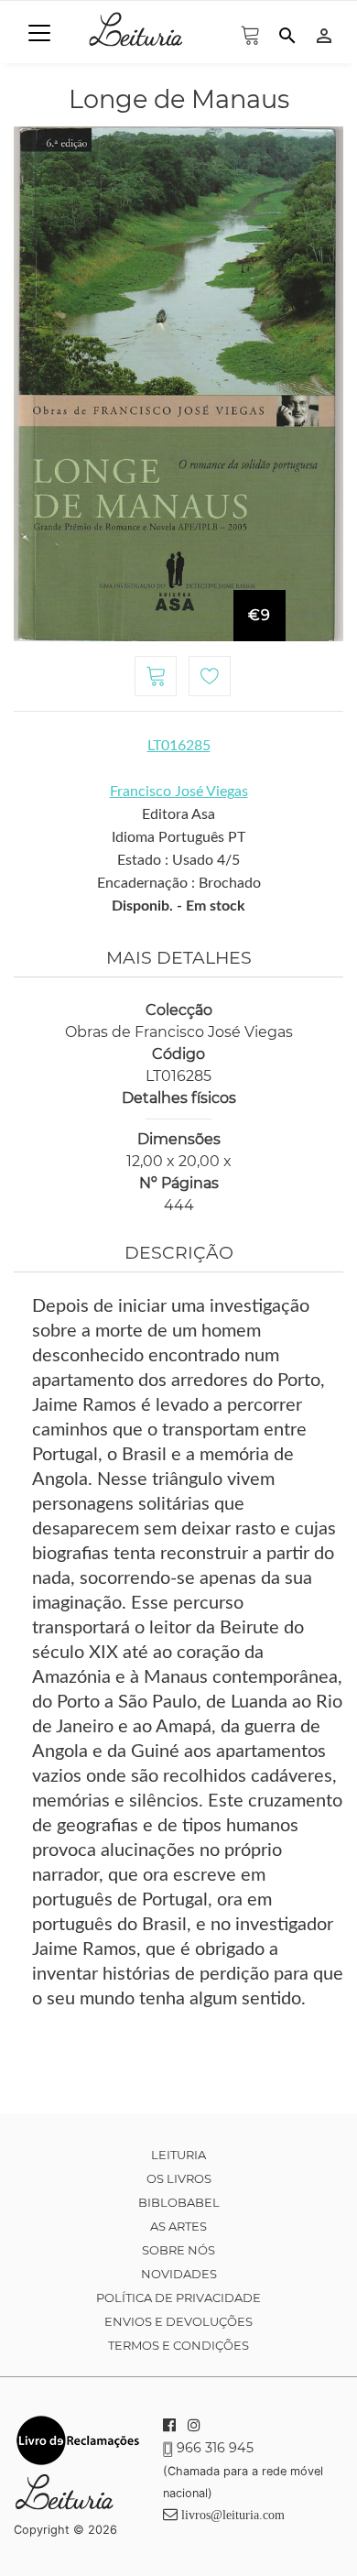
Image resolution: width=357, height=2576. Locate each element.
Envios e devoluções (178, 2321)
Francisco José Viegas (179, 791)
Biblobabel (179, 2202)
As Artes (178, 2226)
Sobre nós (178, 2250)
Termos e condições (178, 2345)
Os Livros (179, 2178)
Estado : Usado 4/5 (178, 860)
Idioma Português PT (178, 837)
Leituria (178, 2155)
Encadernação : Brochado (179, 883)
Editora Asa (178, 814)
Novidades (179, 2274)
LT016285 (179, 746)
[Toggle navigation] (39, 33)
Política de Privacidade (178, 2298)
